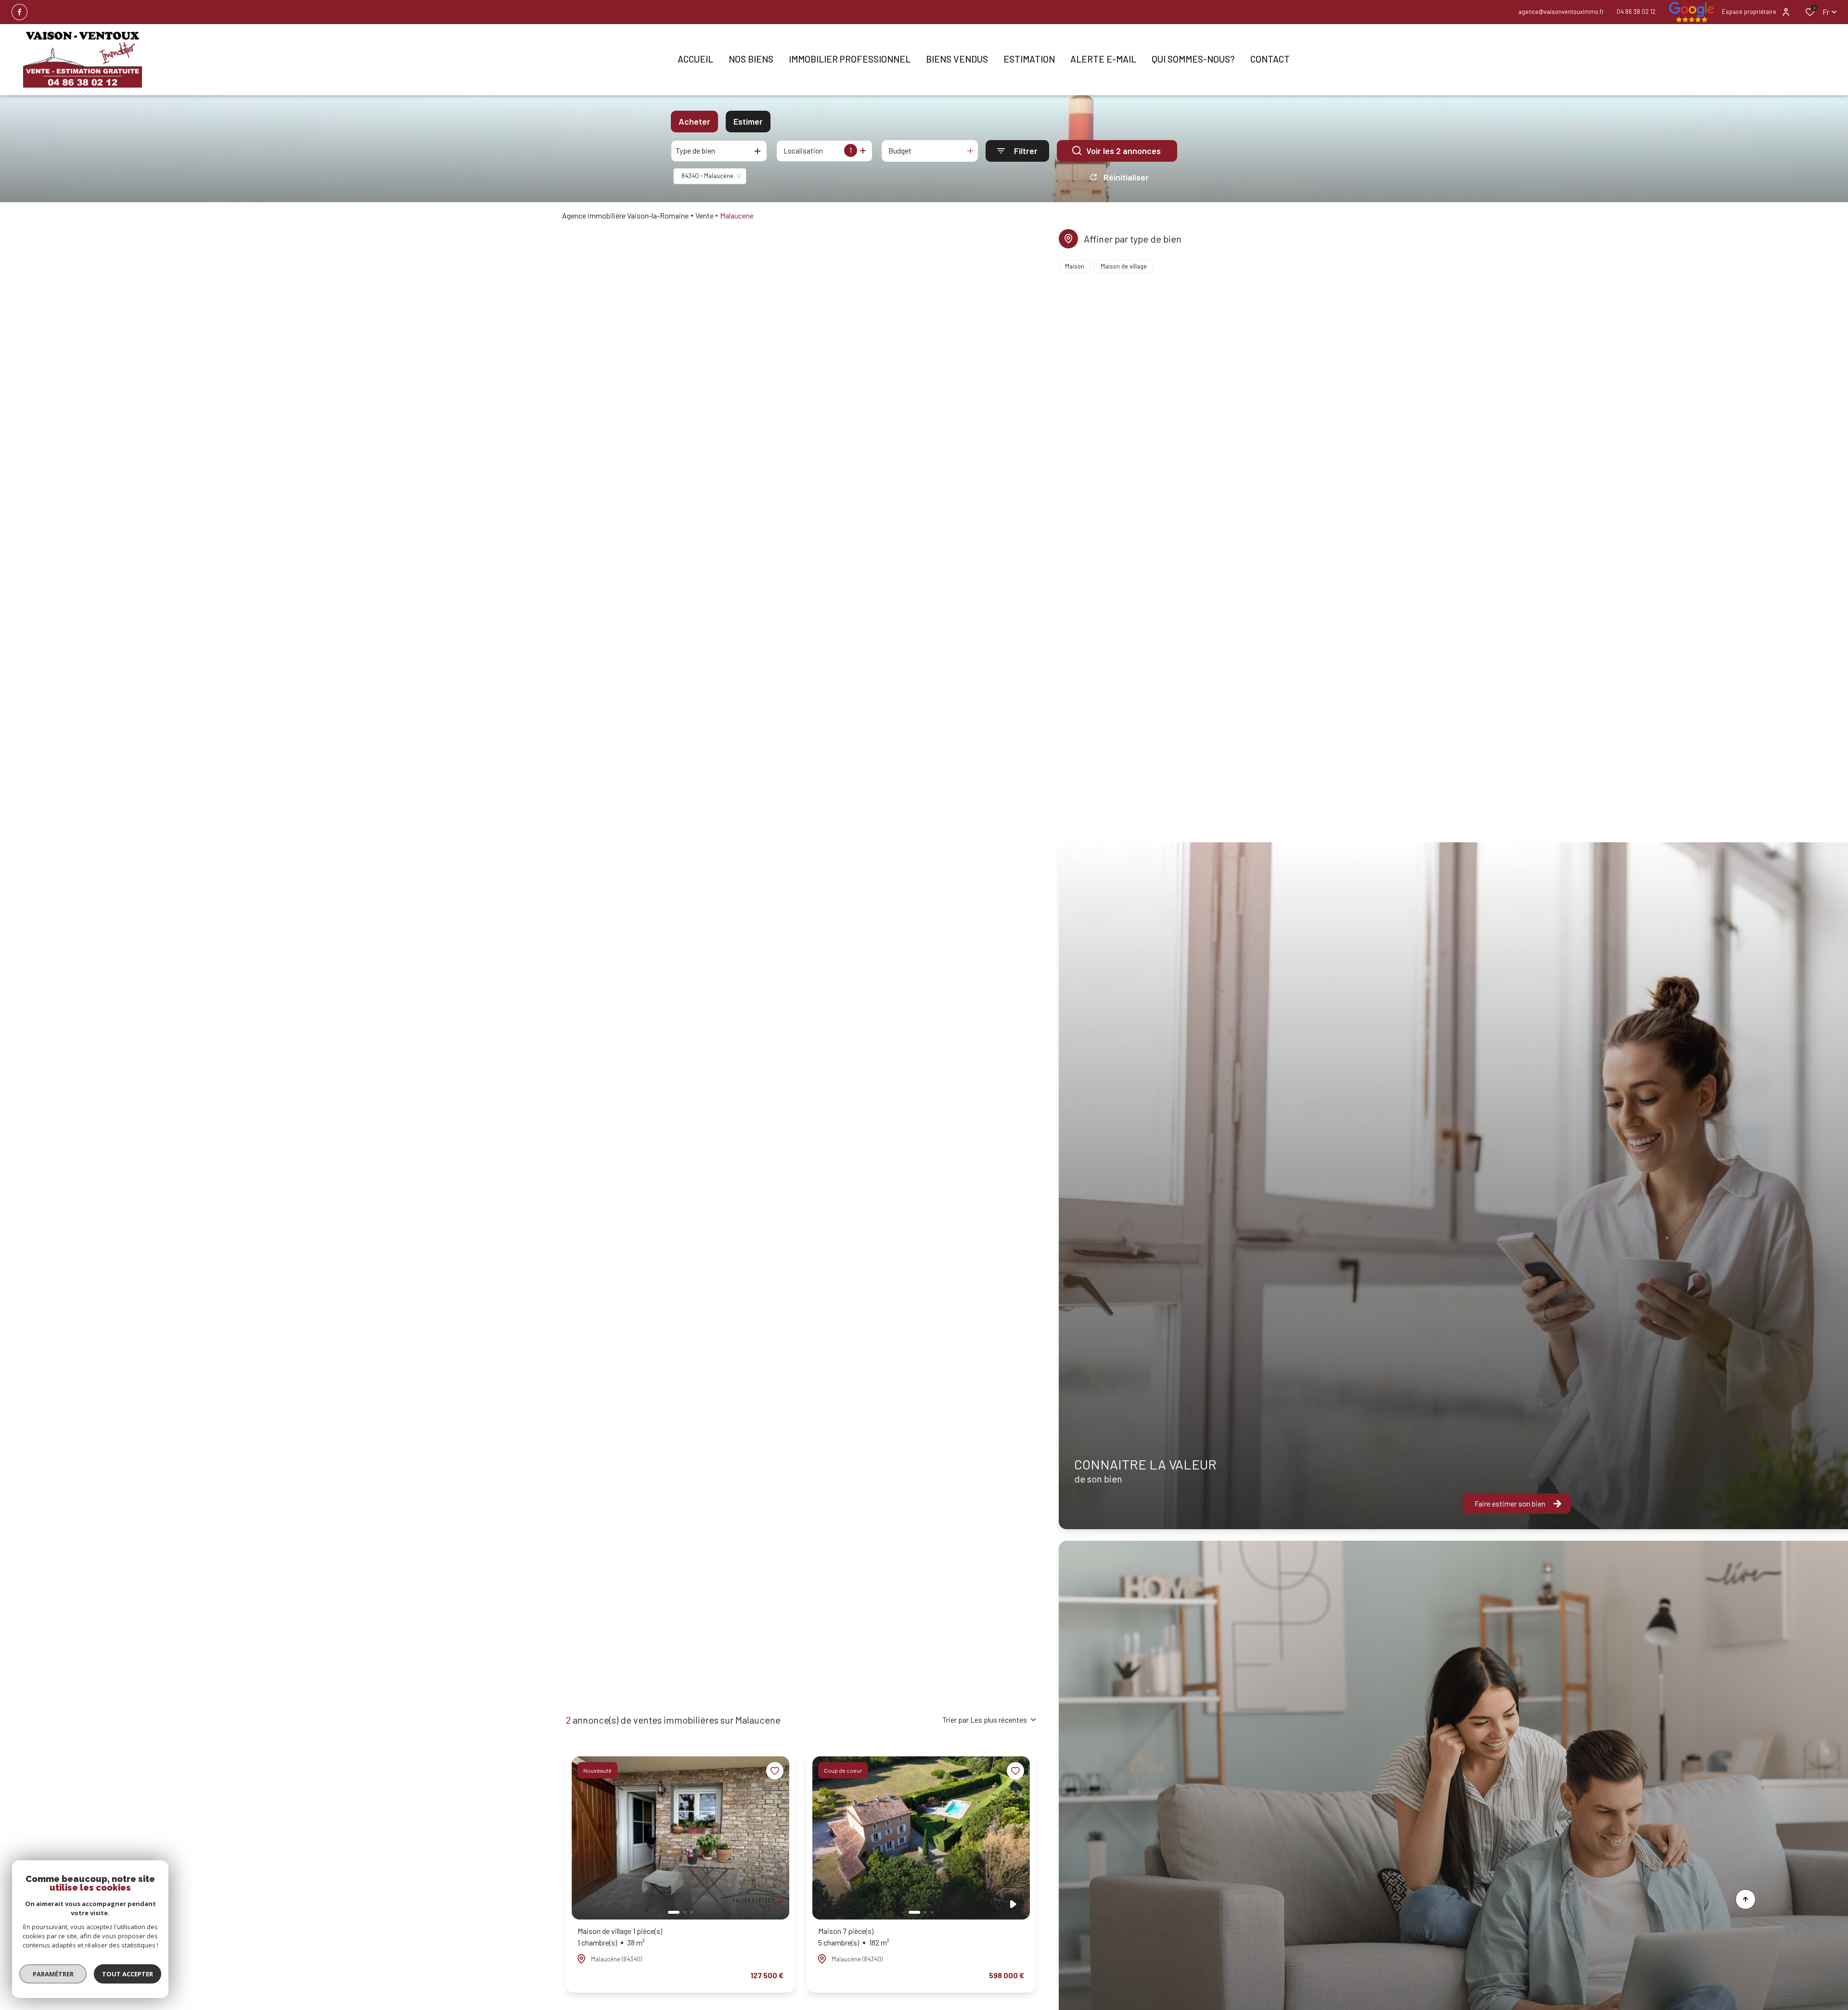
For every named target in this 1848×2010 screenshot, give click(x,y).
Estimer (748, 121)
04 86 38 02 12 (1636, 12)
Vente (705, 215)
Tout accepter (128, 1974)
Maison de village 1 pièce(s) (620, 1937)
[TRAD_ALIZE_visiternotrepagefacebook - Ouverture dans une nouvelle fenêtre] (19, 12)
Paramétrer (53, 1974)
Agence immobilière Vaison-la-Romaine (625, 215)
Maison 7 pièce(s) (854, 1937)
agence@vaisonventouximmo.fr (1561, 12)
